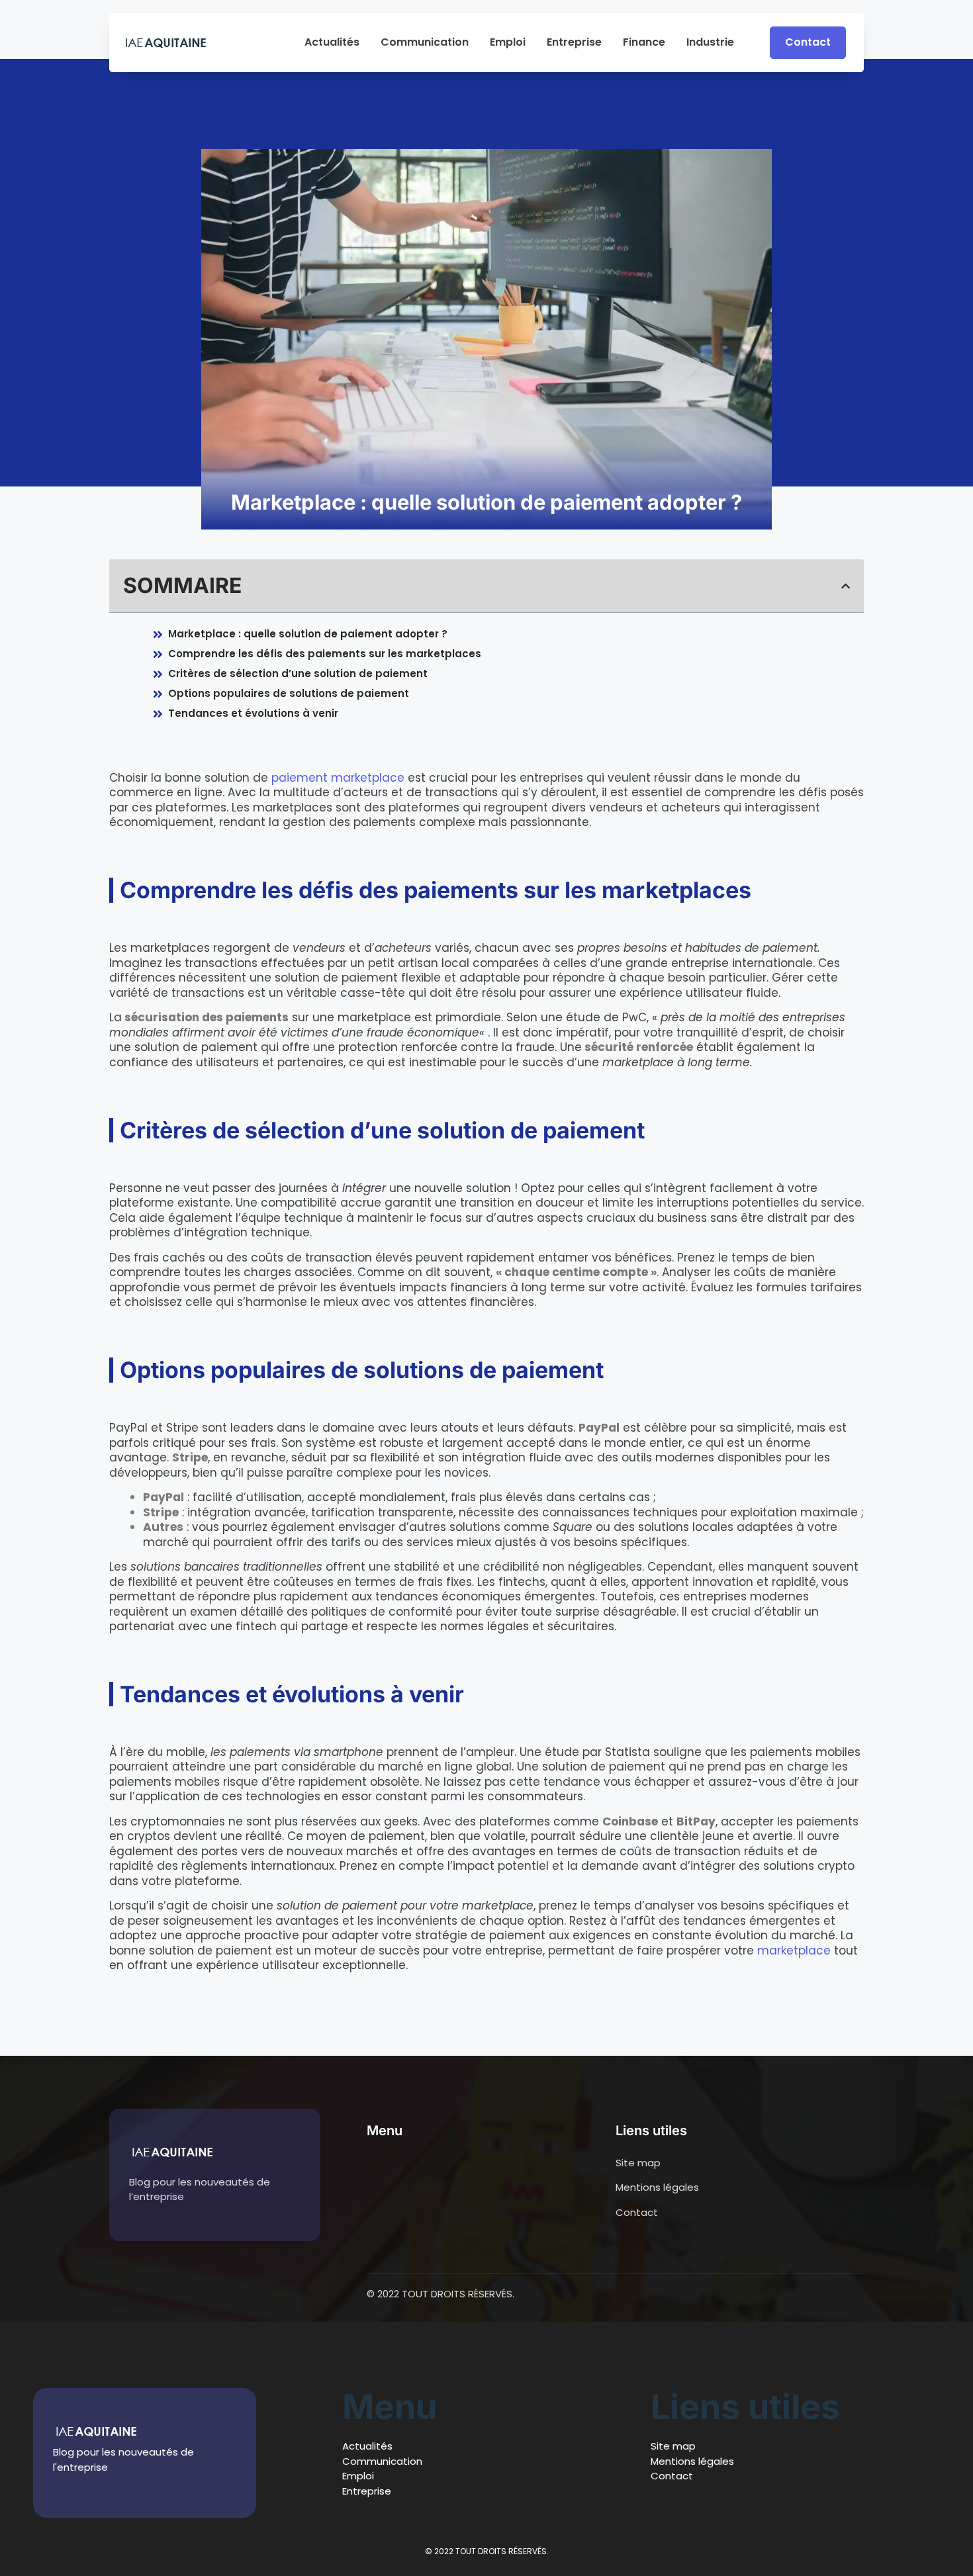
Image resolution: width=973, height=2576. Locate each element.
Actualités (332, 43)
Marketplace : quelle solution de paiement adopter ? (308, 634)
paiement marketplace (338, 778)
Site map (673, 2446)
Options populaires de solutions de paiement (289, 693)
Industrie (710, 43)
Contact (672, 2476)
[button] (846, 586)
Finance (644, 43)
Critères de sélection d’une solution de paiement (298, 673)
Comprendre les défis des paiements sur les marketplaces (325, 654)
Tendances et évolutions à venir (253, 713)
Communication (425, 43)
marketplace (794, 1951)
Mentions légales (692, 2461)
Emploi (508, 43)
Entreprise (574, 43)
